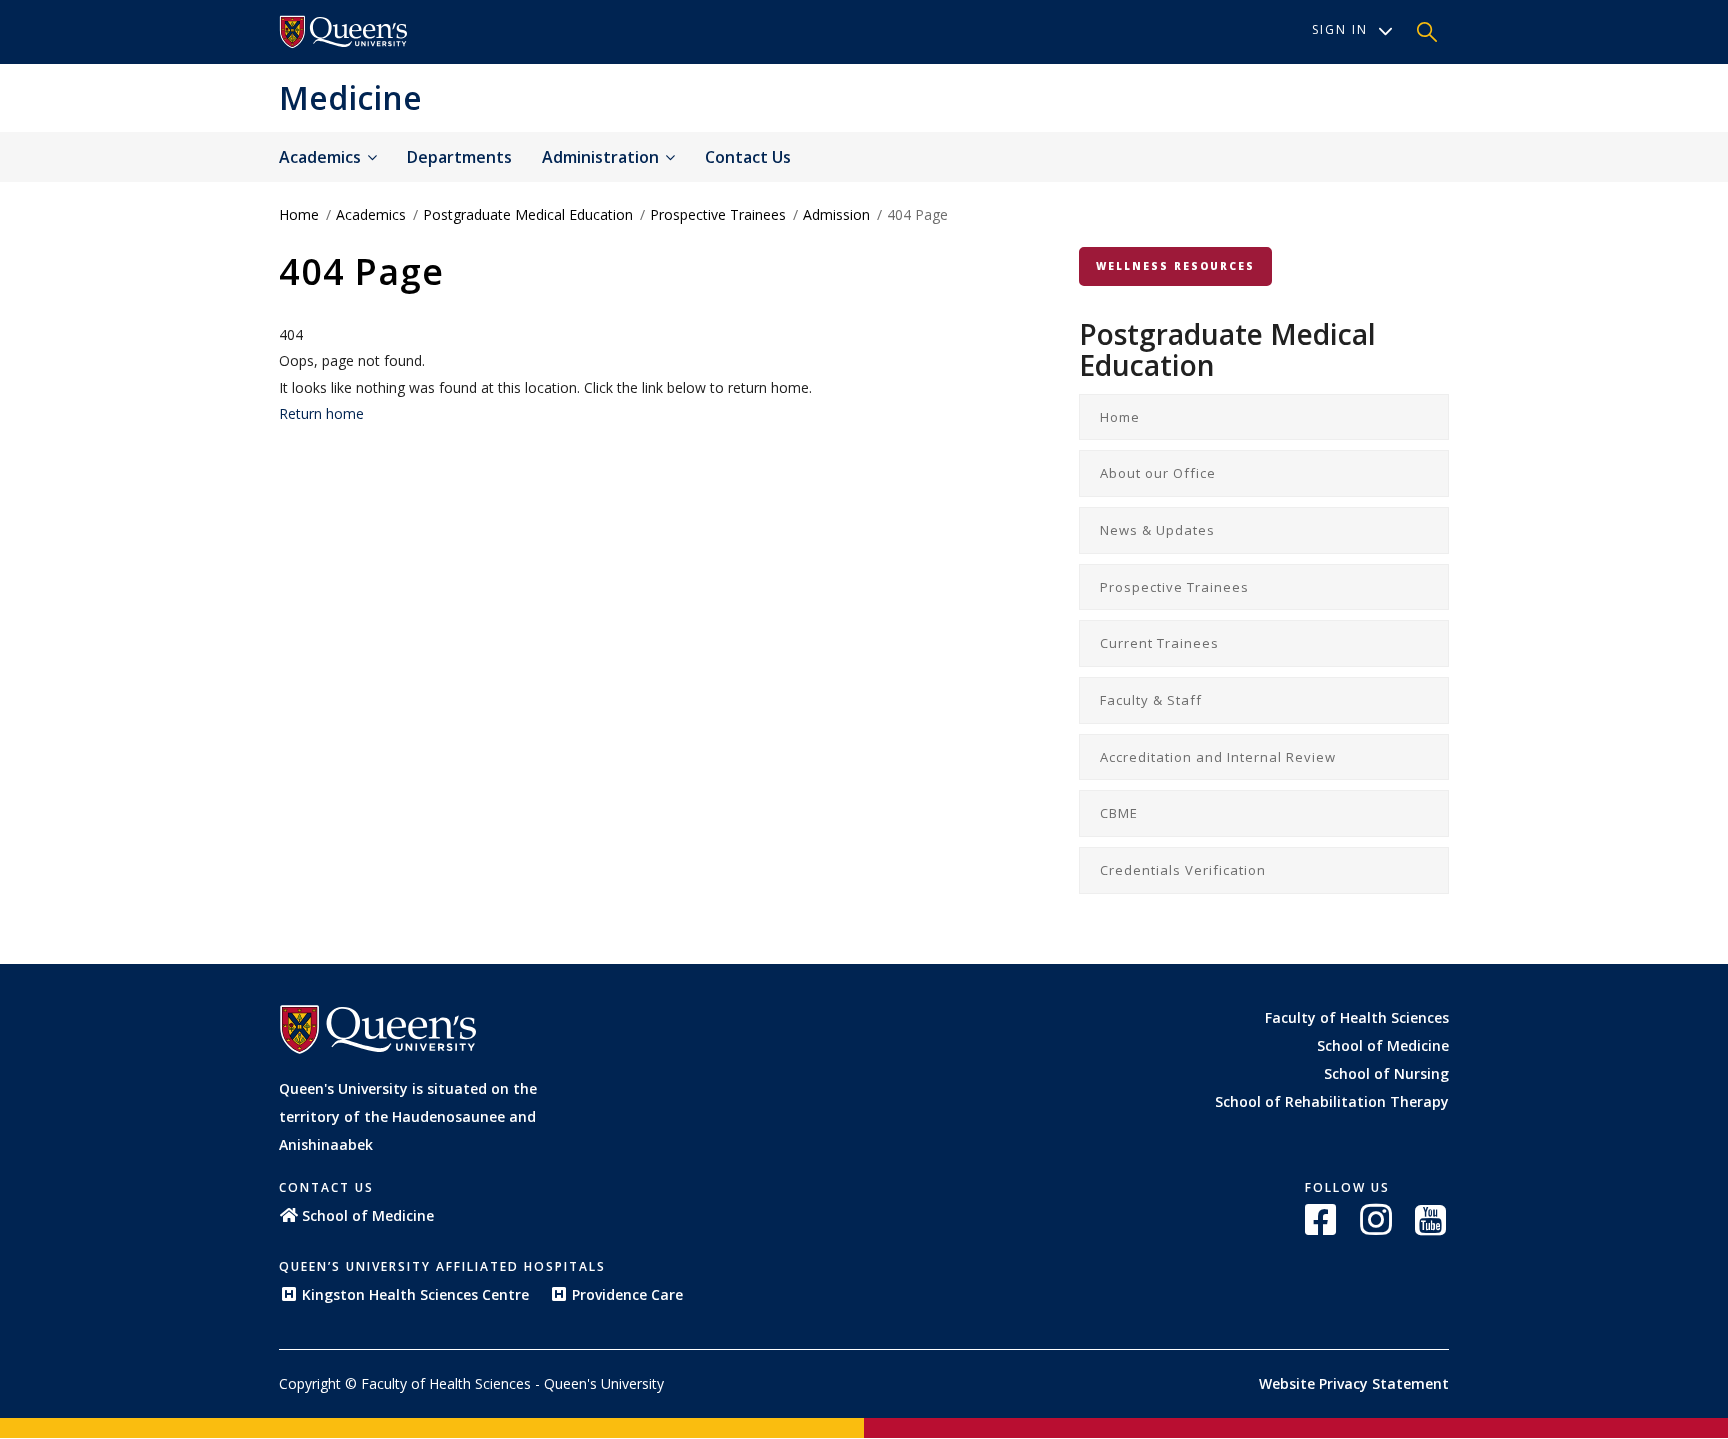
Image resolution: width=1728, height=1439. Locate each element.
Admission (836, 214)
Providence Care (627, 1294)
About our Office (1158, 473)
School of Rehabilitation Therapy (1332, 1101)
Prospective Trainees (718, 214)
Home (299, 214)
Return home (321, 413)
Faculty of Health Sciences (1357, 1017)
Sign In (1340, 29)
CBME (1119, 813)
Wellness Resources (1175, 266)
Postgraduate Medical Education (528, 214)
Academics (322, 157)
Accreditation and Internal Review (1218, 757)
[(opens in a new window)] (1322, 1219)
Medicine (350, 97)
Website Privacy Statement (1354, 1383)
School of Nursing (1386, 1073)
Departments (459, 157)
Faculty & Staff (1151, 700)
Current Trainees (1159, 643)
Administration (602, 157)
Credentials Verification (1183, 870)
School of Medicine (1383, 1045)
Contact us (748, 157)
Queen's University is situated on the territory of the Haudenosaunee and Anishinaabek (408, 1116)
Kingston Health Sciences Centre (415, 1294)
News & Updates (1157, 530)
